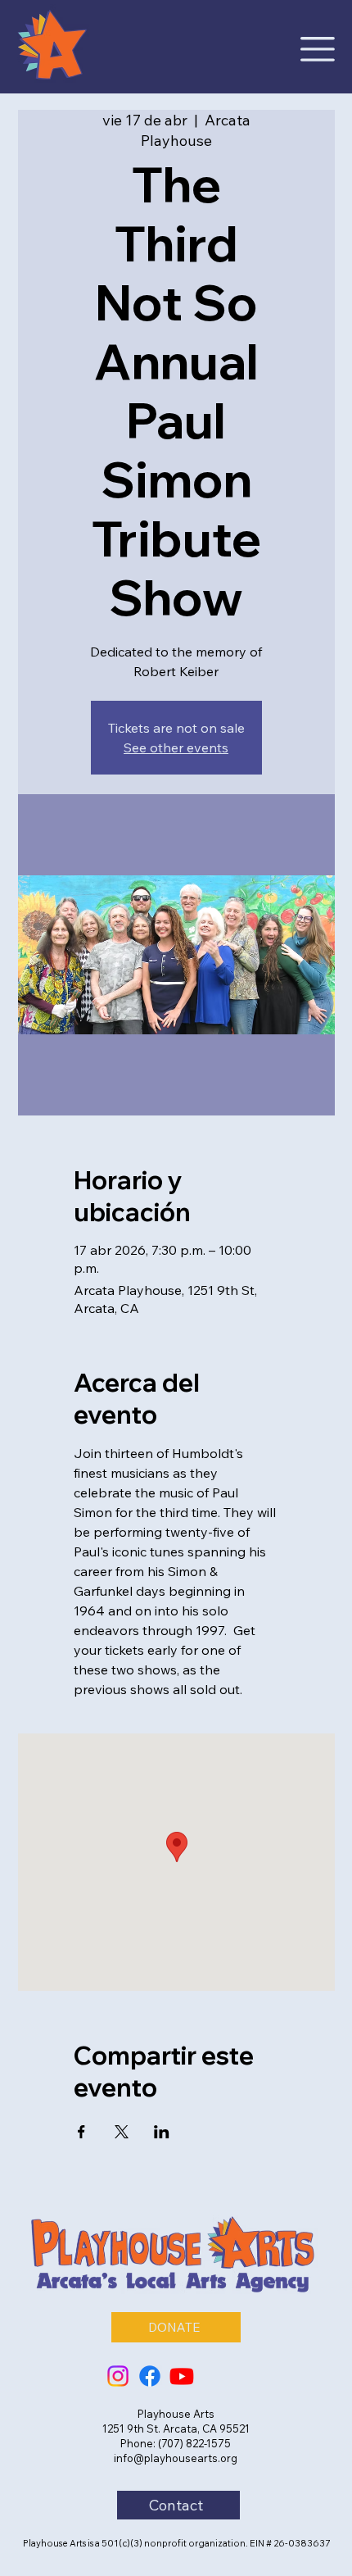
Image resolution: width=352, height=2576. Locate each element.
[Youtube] (182, 2376)
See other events (176, 747)
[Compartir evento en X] (122, 2132)
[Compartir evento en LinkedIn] (162, 2132)
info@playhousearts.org (176, 2458)
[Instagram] (118, 2376)
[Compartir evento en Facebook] (81, 2132)
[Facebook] (150, 2376)
